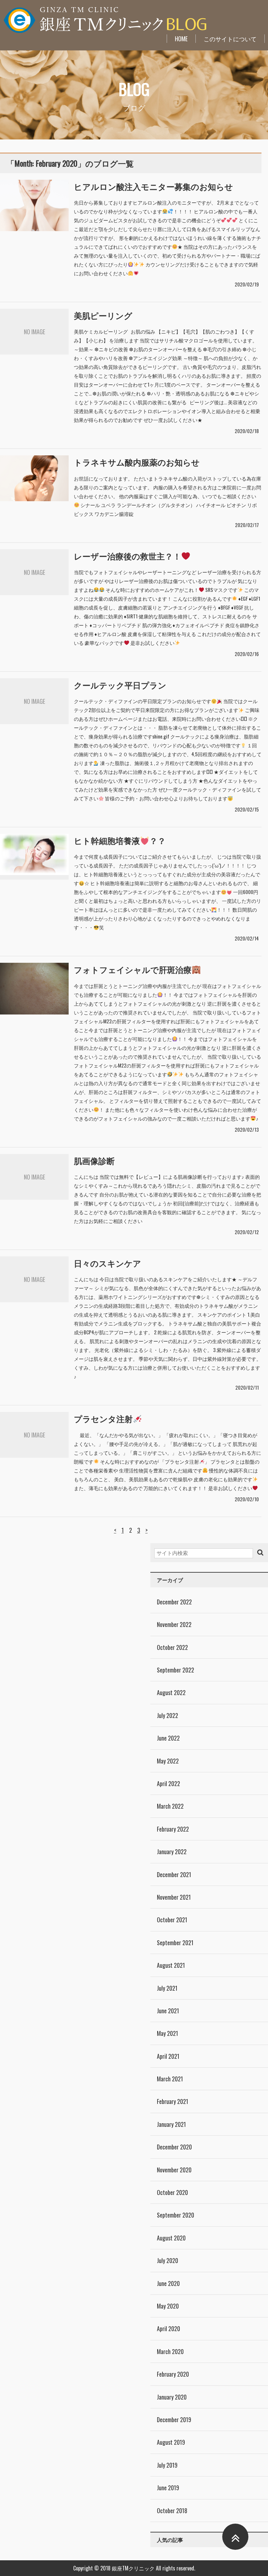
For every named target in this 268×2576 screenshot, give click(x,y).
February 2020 (173, 2374)
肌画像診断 (94, 1160)
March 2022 (170, 1806)
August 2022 (171, 1692)
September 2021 (175, 1943)
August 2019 (171, 2442)
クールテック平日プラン (120, 685)
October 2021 (172, 1920)
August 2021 (171, 1965)
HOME (181, 39)
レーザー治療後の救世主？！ (127, 556)
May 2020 (168, 2306)
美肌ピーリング (103, 315)
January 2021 (171, 2124)
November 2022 (174, 1624)
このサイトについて (230, 39)
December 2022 (174, 1602)
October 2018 (172, 2511)
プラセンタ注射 (103, 1418)
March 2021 (170, 2079)
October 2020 (172, 2192)
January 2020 (172, 2397)
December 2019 (174, 2420)
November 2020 (174, 2170)
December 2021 (174, 1874)
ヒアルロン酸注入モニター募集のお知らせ (153, 186)
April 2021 (168, 2056)
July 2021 (167, 1988)
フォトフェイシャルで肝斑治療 (133, 969)
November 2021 (174, 1897)
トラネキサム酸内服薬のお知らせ (137, 462)
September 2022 (176, 1670)
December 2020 (174, 2147)
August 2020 (171, 2238)
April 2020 (168, 2329)
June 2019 (168, 2488)
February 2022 (173, 1829)
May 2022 (168, 1761)
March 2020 (170, 2351)
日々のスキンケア (108, 1263)
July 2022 (167, 1715)
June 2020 (168, 2283)
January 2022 (172, 1852)
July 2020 (167, 2260)
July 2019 (167, 2465)
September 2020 (176, 2215)
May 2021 (167, 2033)
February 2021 (173, 2101)
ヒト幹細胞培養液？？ (120, 840)
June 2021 (168, 2011)
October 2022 (172, 1647)
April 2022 (168, 1783)
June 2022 (168, 1738)
